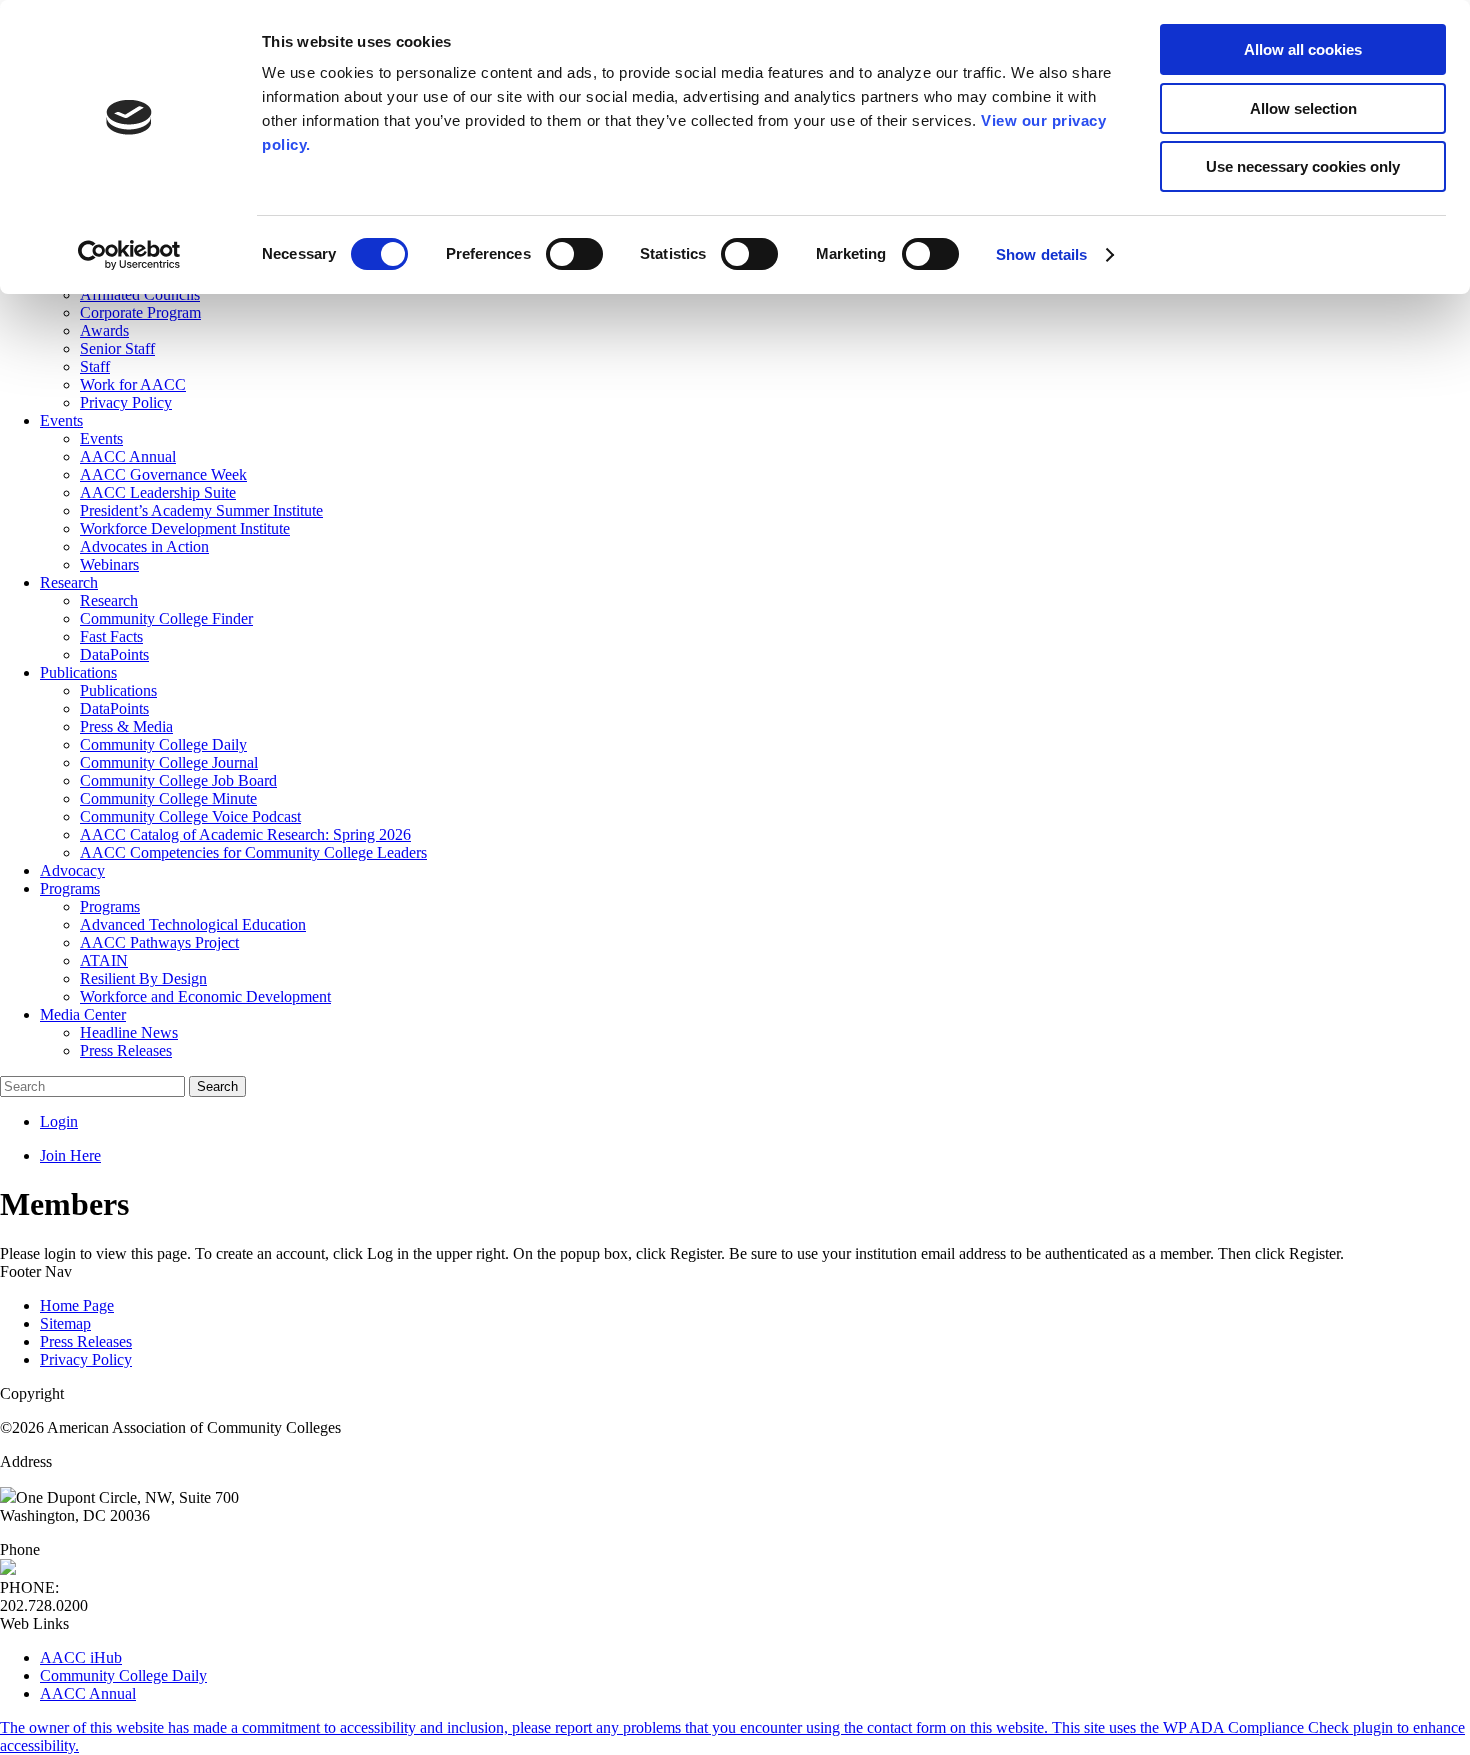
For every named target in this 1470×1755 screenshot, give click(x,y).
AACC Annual (88, 1693)
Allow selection (1303, 108)
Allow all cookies (1303, 49)
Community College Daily (123, 1675)
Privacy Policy (86, 1359)
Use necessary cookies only (1303, 166)
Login (59, 1121)
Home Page (77, 1305)
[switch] (574, 254)
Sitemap (65, 1323)
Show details (1041, 254)
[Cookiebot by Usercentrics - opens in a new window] (129, 255)
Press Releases (86, 1341)
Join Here (70, 1155)
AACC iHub (81, 1657)
